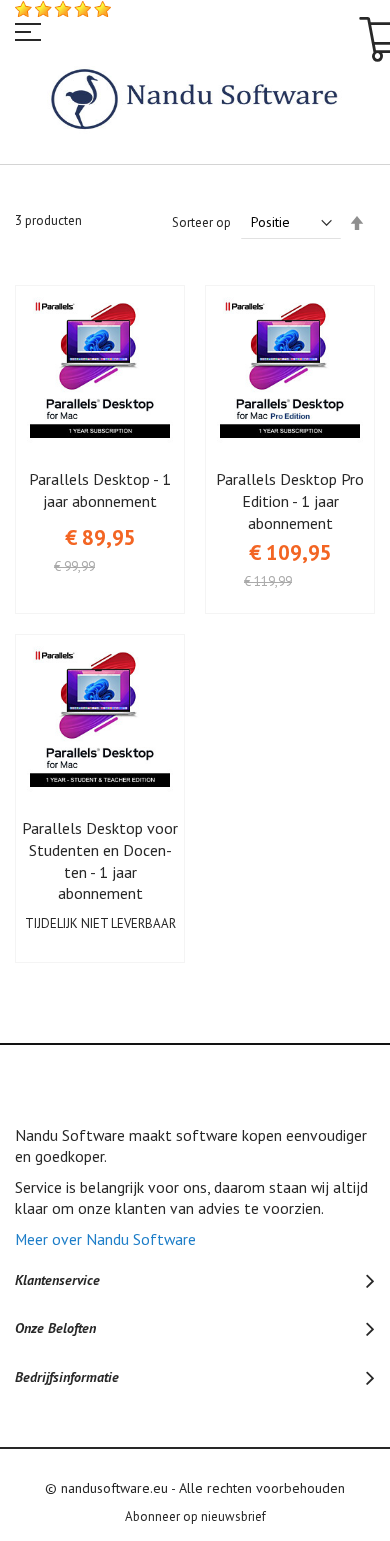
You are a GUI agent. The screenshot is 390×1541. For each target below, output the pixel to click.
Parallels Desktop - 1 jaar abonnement (100, 490)
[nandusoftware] (195, 101)
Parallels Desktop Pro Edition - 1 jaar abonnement (290, 500)
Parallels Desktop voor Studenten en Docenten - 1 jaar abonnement (100, 860)
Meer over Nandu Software (105, 1239)
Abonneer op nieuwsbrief (195, 1516)
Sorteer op (201, 222)
